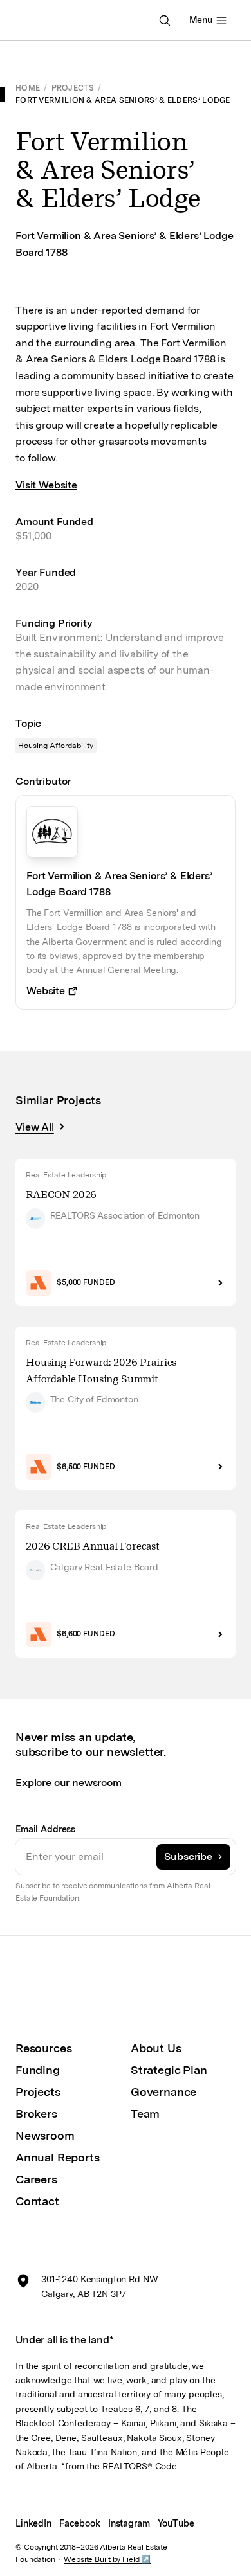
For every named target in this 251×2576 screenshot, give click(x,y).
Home (28, 88)
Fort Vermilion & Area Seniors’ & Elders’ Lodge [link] (123, 100)
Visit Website (46, 485)
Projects (73, 88)
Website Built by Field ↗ (107, 2559)
